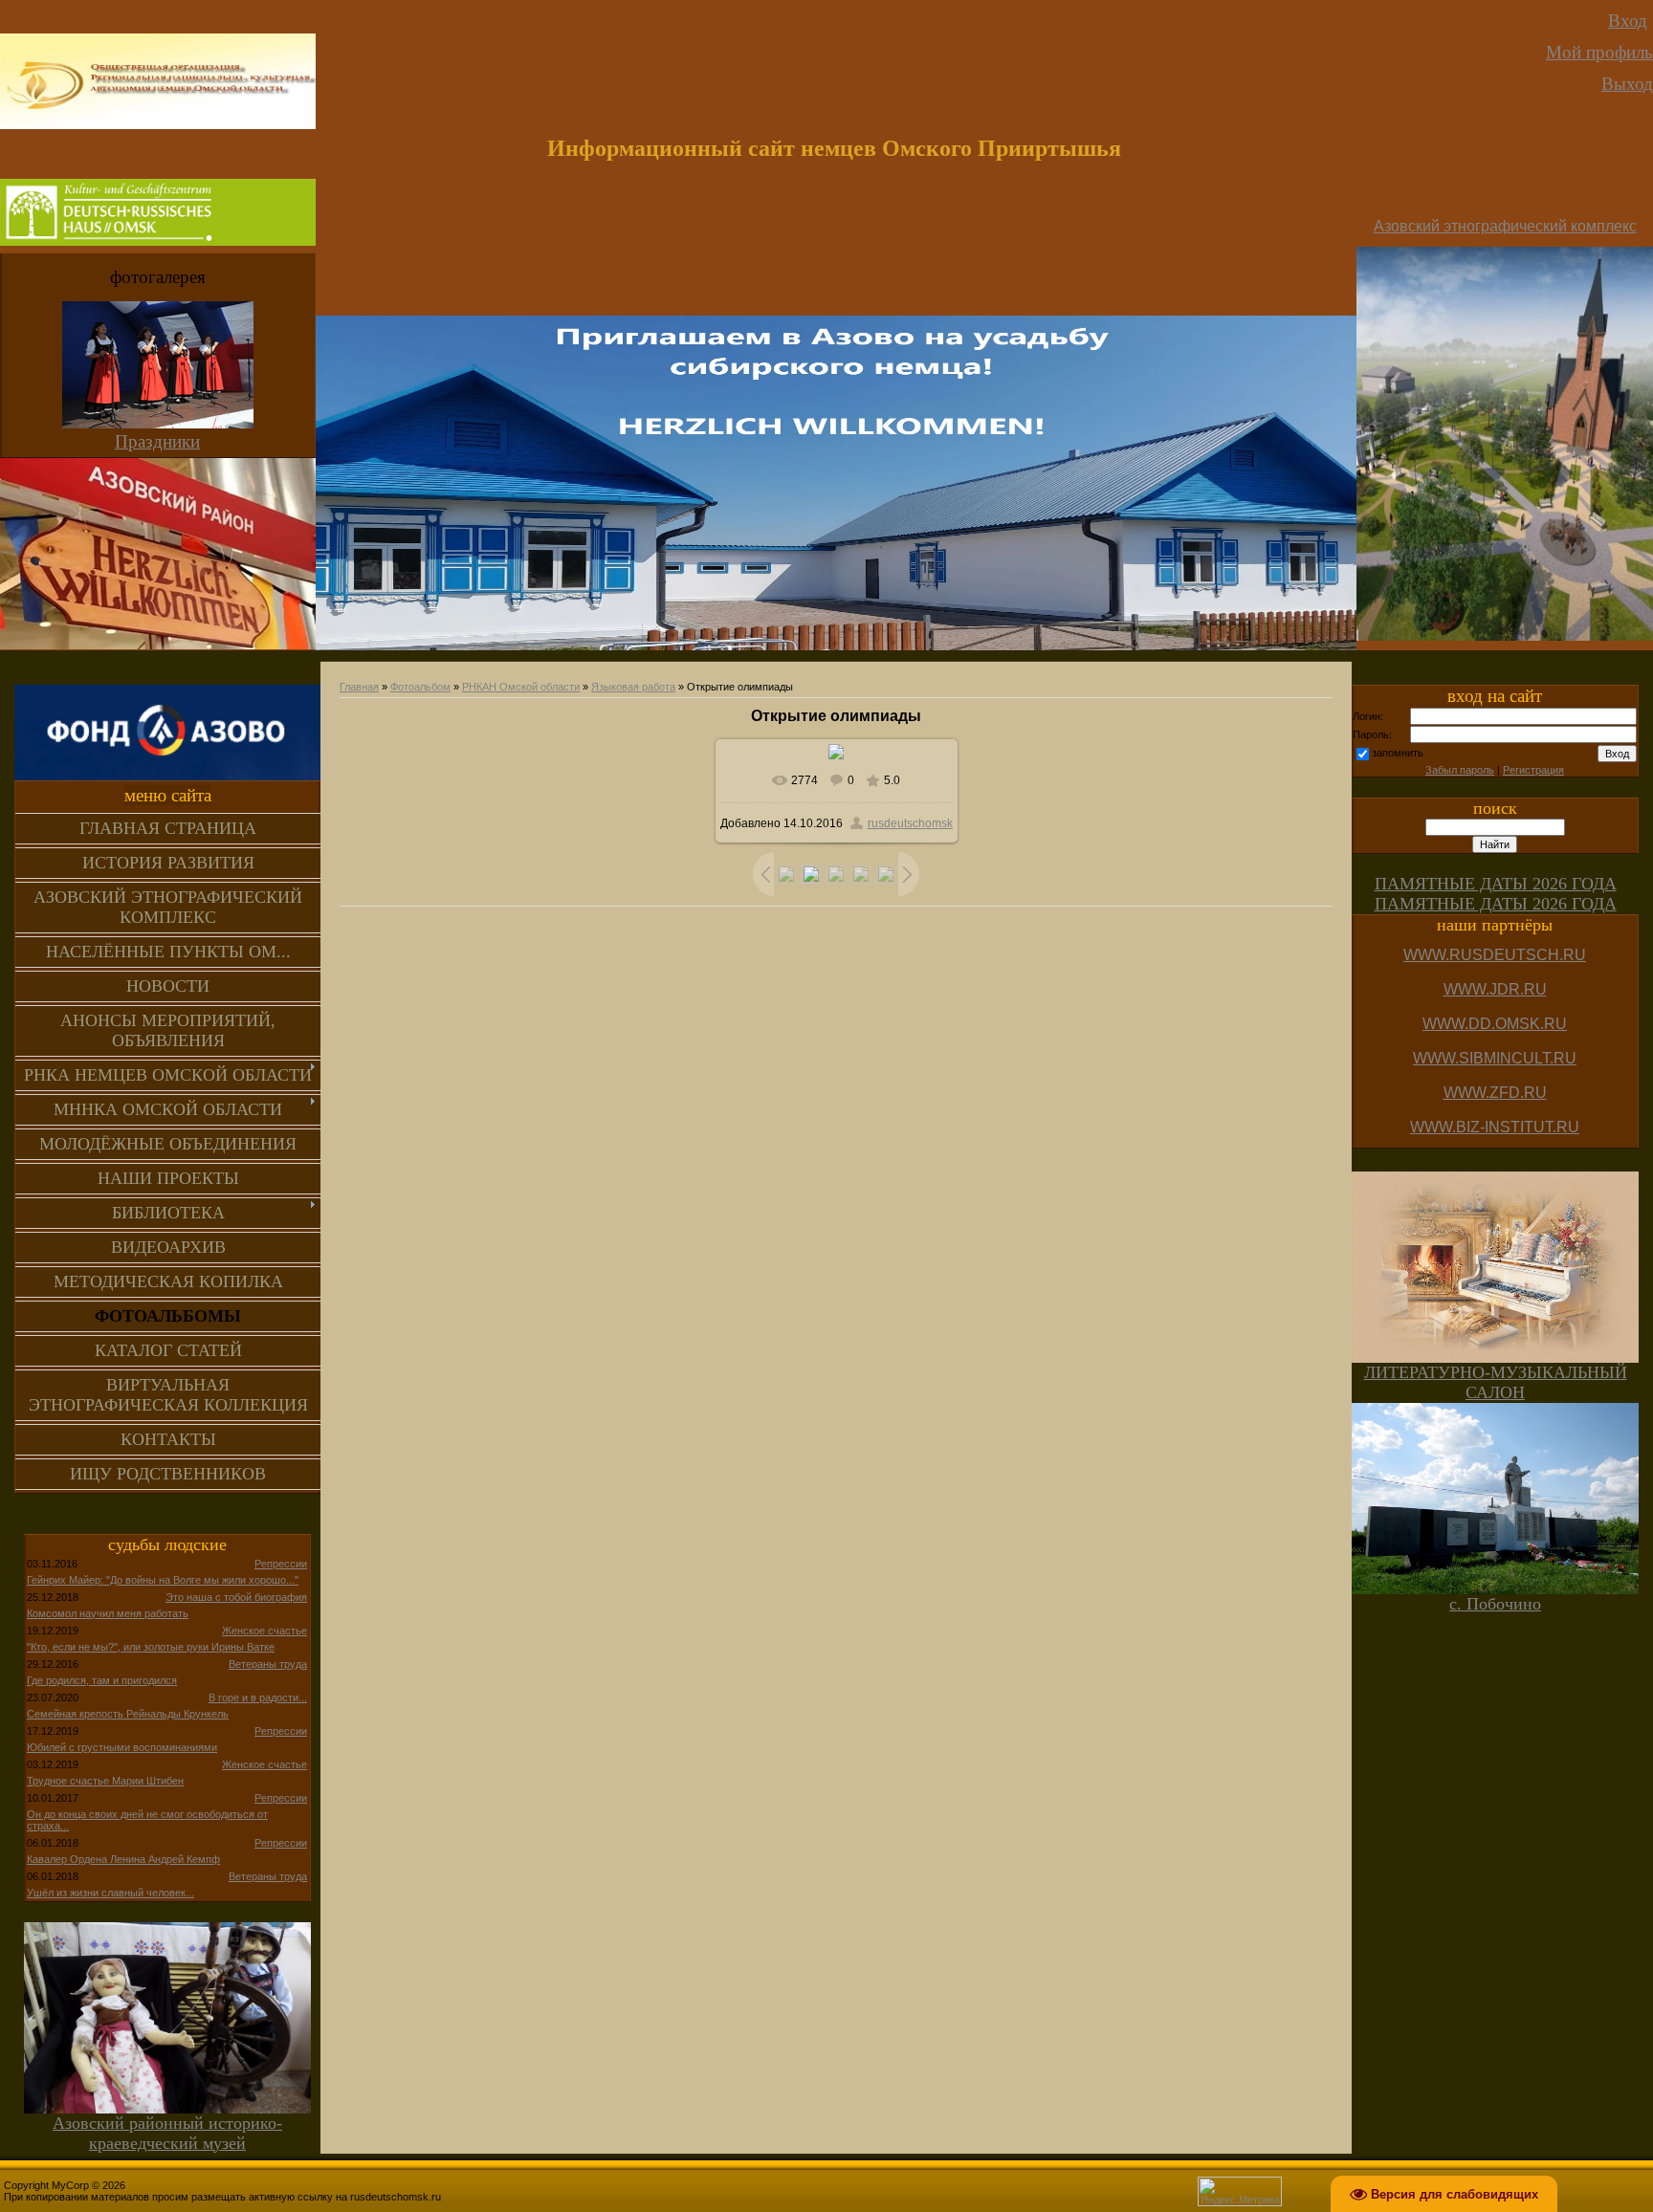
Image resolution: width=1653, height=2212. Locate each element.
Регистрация (1533, 770)
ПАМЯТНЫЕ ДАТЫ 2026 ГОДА (1496, 884)
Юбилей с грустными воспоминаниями (122, 1747)
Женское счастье (264, 1631)
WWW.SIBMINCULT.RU (1495, 1058)
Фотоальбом (420, 687)
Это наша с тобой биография (236, 1597)
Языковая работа (633, 687)
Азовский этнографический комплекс (1505, 226)
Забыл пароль (1460, 770)
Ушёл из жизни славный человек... (110, 1893)
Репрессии (281, 1564)
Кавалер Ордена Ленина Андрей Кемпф (123, 1859)
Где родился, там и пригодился (102, 1680)
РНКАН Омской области (521, 687)
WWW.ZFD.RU (1495, 1093)
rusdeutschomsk (910, 823)
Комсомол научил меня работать (108, 1613)
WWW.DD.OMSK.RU (1495, 1024)
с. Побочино (1495, 1604)
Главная (359, 687)
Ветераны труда (268, 1664)
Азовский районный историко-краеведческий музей (167, 2133)
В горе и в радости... (258, 1697)
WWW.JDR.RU (1495, 989)
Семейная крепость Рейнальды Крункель (128, 1714)
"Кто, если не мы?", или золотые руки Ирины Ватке (151, 1647)
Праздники (157, 441)
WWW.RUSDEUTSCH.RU (1495, 955)
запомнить (1398, 753)
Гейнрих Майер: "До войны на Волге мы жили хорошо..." (163, 1580)
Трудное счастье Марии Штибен (105, 1781)
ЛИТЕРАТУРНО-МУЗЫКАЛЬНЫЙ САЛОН (1496, 1382)
